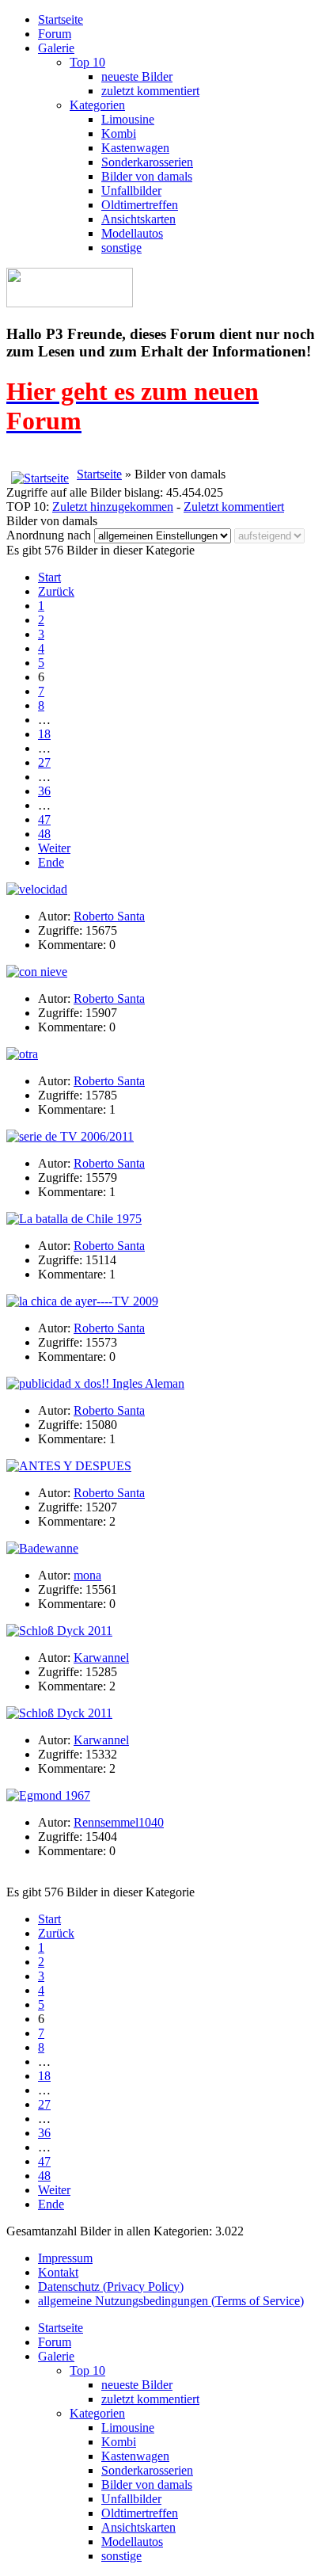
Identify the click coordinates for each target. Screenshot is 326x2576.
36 (44, 791)
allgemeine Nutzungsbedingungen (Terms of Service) (171, 2301)
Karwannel (101, 1658)
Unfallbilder (131, 191)
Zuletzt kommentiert (234, 507)
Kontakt (58, 2272)
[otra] (22, 1054)
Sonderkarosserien (147, 162)
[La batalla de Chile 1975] (74, 1219)
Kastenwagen (135, 148)
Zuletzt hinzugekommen (113, 507)
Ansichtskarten (138, 219)
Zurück (56, 591)
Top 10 (87, 62)
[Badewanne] (42, 1548)
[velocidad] (37, 889)
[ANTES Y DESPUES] (69, 1466)
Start (49, 577)
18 (44, 734)
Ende (51, 862)
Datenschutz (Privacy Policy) (111, 2286)
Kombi (119, 133)
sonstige (121, 248)
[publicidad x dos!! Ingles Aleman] (95, 1383)
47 (44, 819)
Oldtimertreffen (140, 205)
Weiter (54, 848)
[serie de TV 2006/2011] (70, 1136)
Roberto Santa (109, 916)
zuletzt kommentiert (150, 91)
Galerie (56, 48)
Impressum (65, 2258)
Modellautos (132, 233)
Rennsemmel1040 (119, 1822)
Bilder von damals (147, 176)
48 (44, 834)
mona (87, 1575)
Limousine (128, 119)
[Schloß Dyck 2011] (59, 1631)
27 (44, 762)
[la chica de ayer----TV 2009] (82, 1301)
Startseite (61, 19)
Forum (55, 34)
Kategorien (97, 105)
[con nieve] (37, 972)
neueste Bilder (137, 76)
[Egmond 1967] (48, 1795)
